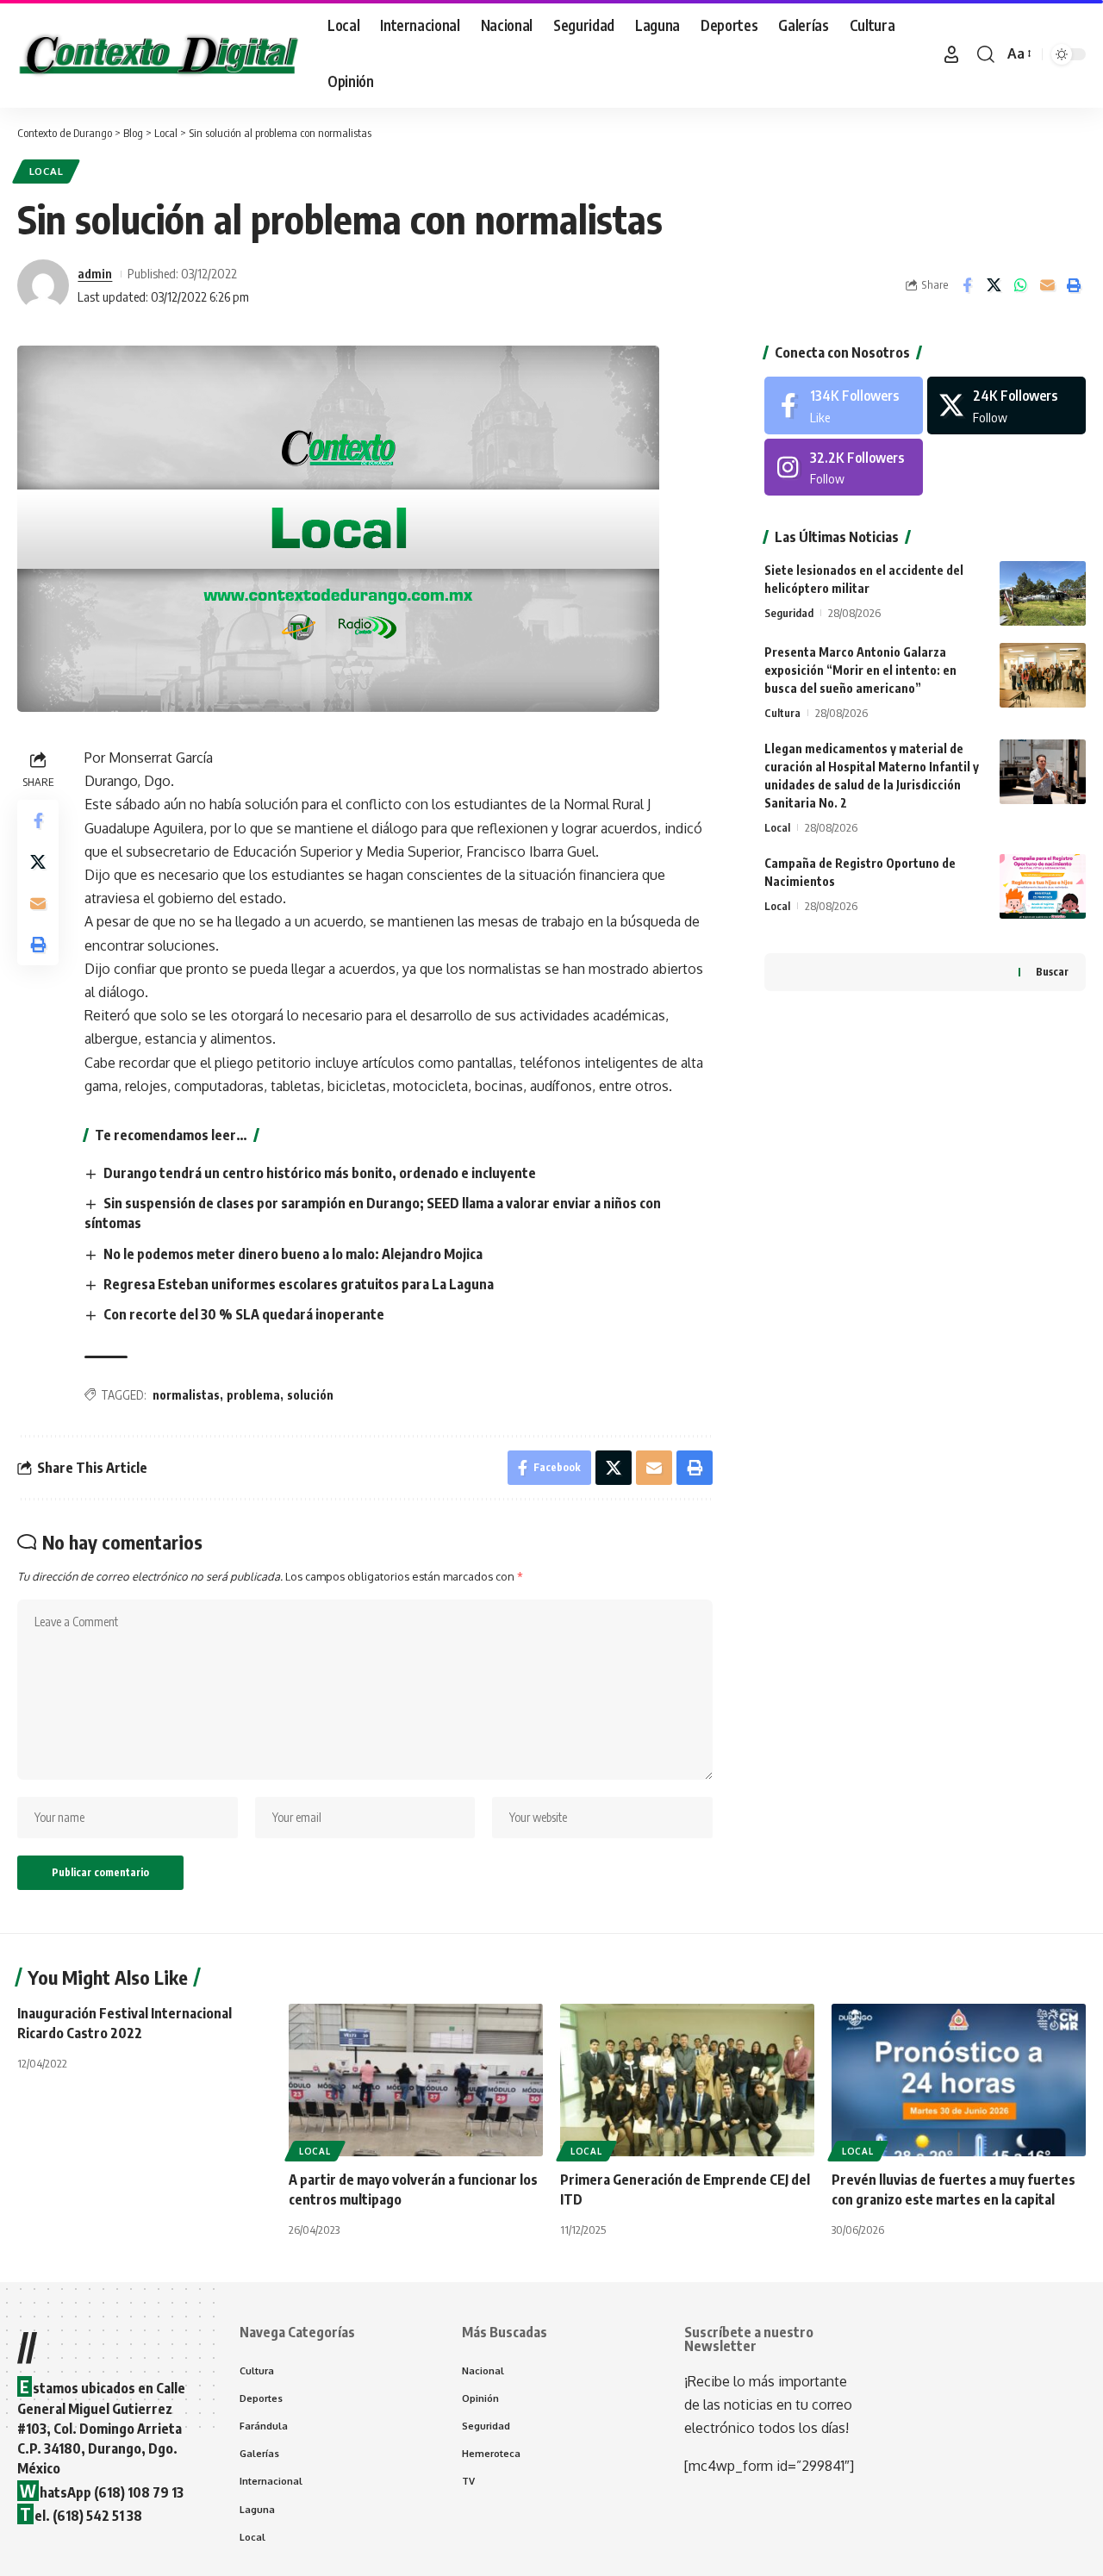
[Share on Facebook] (967, 285)
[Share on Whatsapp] (1020, 285)
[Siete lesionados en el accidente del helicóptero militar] (1043, 593)
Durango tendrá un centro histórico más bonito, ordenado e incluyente (320, 1173)
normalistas (186, 1395)
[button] (951, 54)
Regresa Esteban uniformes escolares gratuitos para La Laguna (299, 1284)
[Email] (1047, 285)
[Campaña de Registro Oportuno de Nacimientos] (1043, 886)
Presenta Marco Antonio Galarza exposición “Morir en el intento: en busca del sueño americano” (860, 670)
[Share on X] (994, 285)
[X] (1006, 405)
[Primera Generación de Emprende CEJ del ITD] (687, 2080)
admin (95, 273)
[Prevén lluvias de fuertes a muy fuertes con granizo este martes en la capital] (959, 2080)
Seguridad (789, 613)
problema (253, 1395)
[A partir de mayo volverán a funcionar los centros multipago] (416, 2080)
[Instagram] (844, 468)
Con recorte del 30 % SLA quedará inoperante (244, 1314)
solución (310, 1395)
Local (47, 171)
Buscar (1052, 972)
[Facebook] (844, 405)
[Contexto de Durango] (159, 54)
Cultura (782, 713)
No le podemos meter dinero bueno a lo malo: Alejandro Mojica (293, 1254)
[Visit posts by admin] (43, 285)
